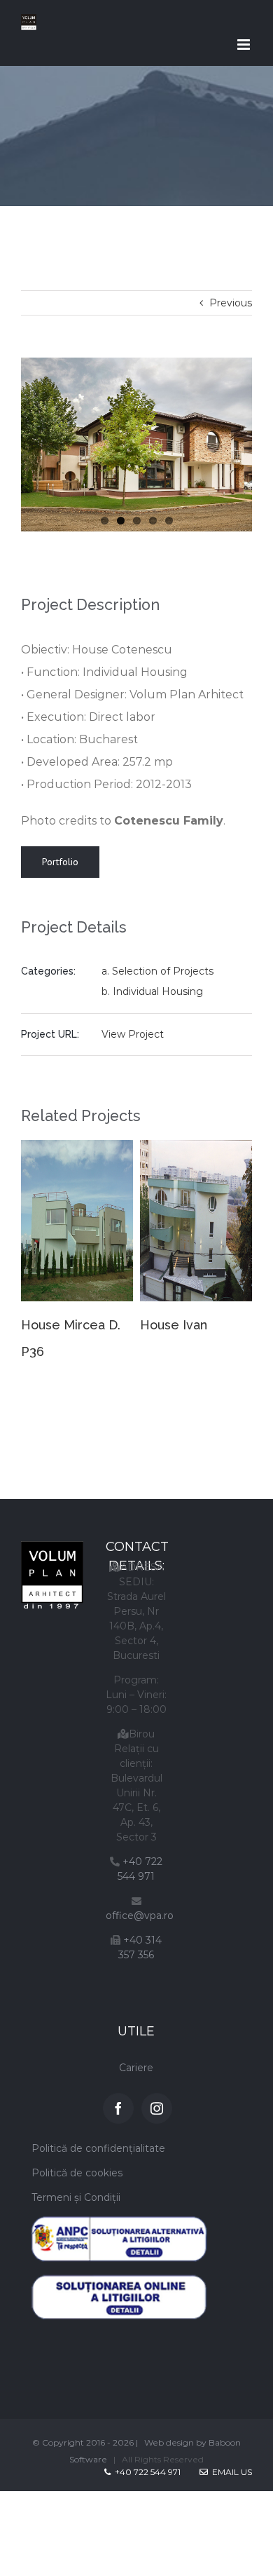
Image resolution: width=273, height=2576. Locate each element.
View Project (133, 1034)
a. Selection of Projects (157, 971)
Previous (231, 303)
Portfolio (60, 862)
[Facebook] (118, 2093)
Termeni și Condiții (76, 2182)
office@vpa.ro (140, 1900)
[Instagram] (157, 2093)
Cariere (136, 2052)
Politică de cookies (77, 2157)
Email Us (230, 2456)
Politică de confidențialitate (98, 2133)
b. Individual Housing (152, 991)
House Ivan (104, 1325)
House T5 (217, 1325)
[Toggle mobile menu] (245, 45)
